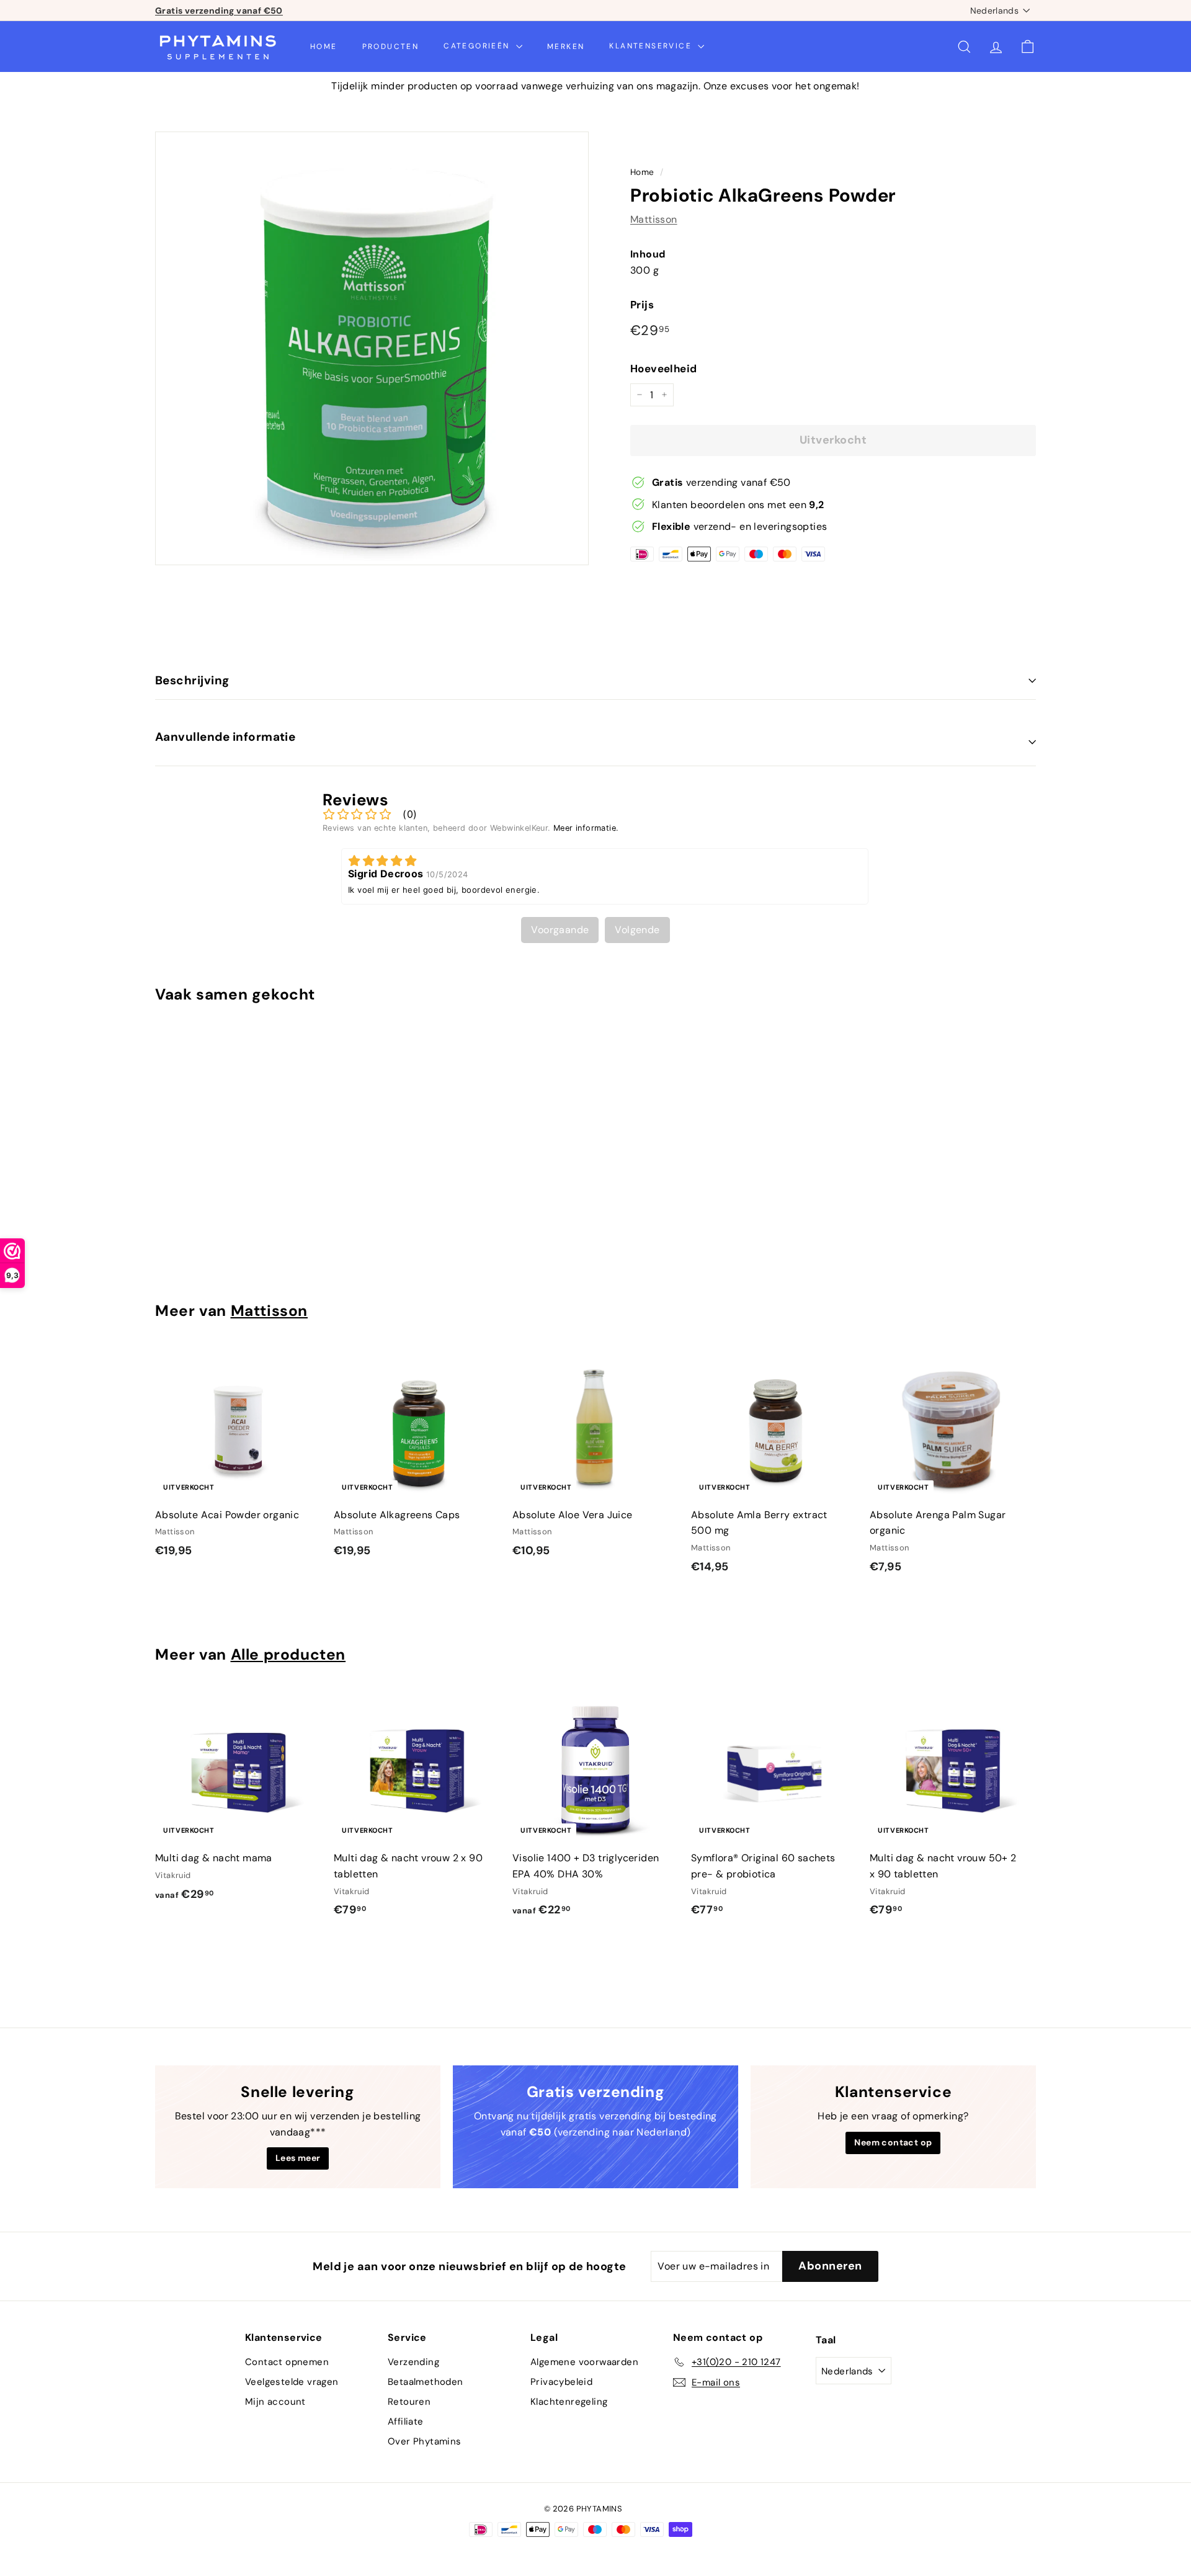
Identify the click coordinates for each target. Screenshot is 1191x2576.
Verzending (413, 2362)
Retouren (409, 2402)
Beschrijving (192, 680)
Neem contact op (893, 2142)
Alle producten (288, 1655)
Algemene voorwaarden (584, 2362)
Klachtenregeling (569, 2402)
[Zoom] (372, 348)
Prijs (642, 305)
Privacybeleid (561, 2382)
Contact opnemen (287, 2362)
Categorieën (478, 46)
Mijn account (275, 2402)
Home (324, 46)
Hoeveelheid (663, 368)
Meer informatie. (586, 828)
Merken (566, 46)
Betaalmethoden (426, 2382)
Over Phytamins (425, 2441)
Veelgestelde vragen (292, 2382)
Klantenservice (652, 46)
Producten (391, 46)
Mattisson (654, 219)
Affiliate (406, 2422)
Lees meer (298, 2158)
